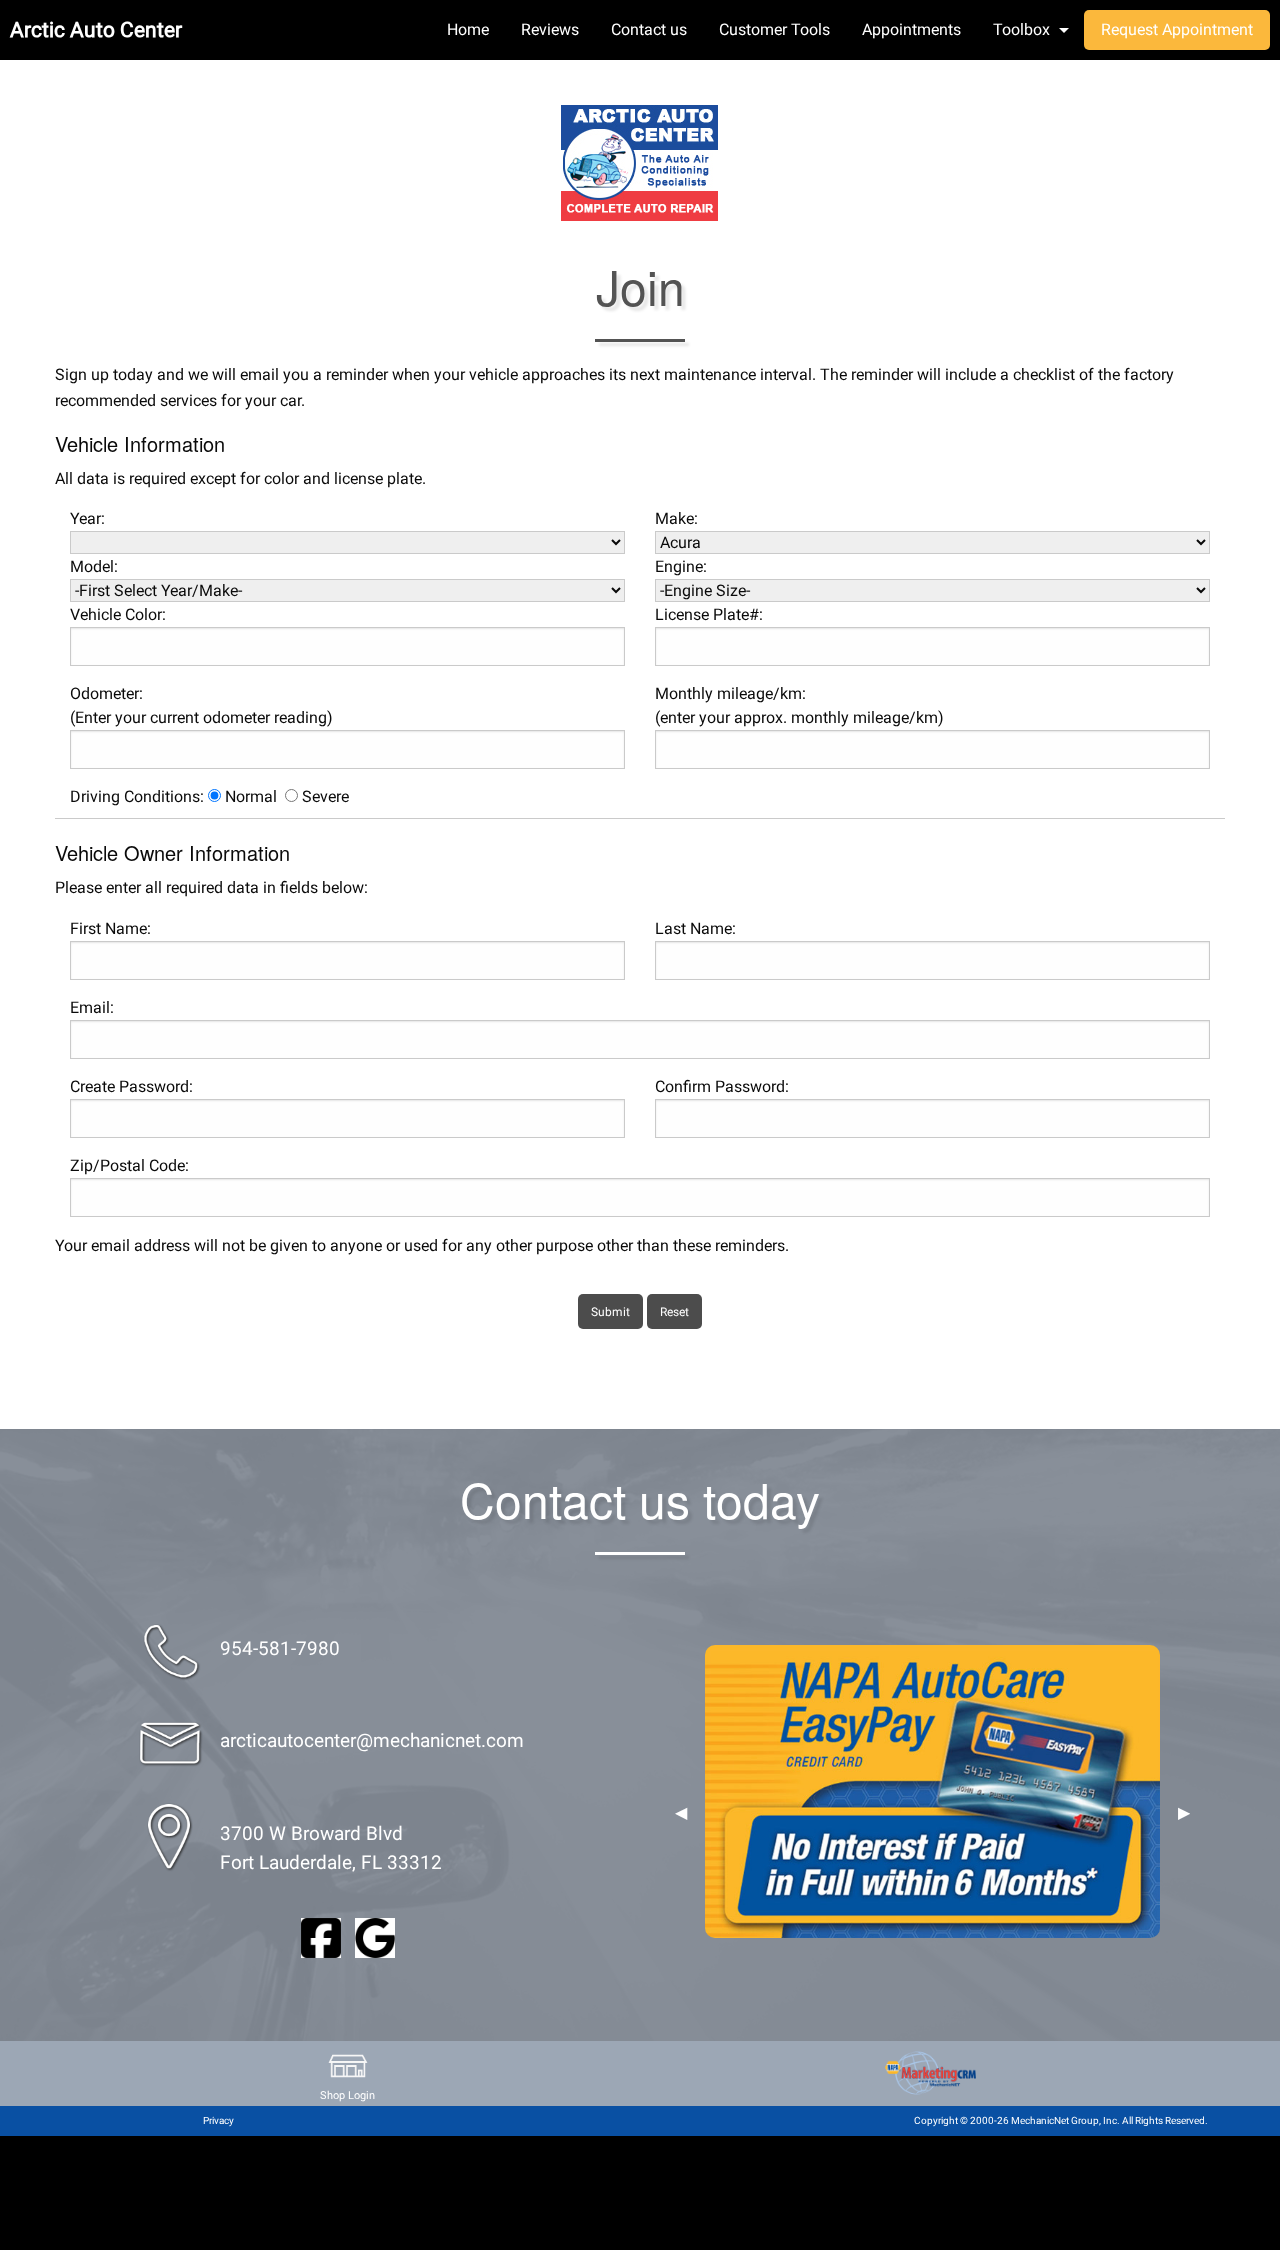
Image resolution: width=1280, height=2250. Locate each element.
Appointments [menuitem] (911, 29)
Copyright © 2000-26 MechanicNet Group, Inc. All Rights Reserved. (1061, 2120)
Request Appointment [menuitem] (1177, 29)
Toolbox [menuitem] (1021, 29)
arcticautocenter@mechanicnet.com (372, 1740)
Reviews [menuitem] (550, 29)
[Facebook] (321, 1936)
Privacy (218, 2120)
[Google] (375, 1936)
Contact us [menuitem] (649, 29)
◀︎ (681, 1813)
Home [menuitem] (468, 29)
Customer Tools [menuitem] (774, 29)
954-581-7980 (280, 1648)
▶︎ (1184, 1813)
